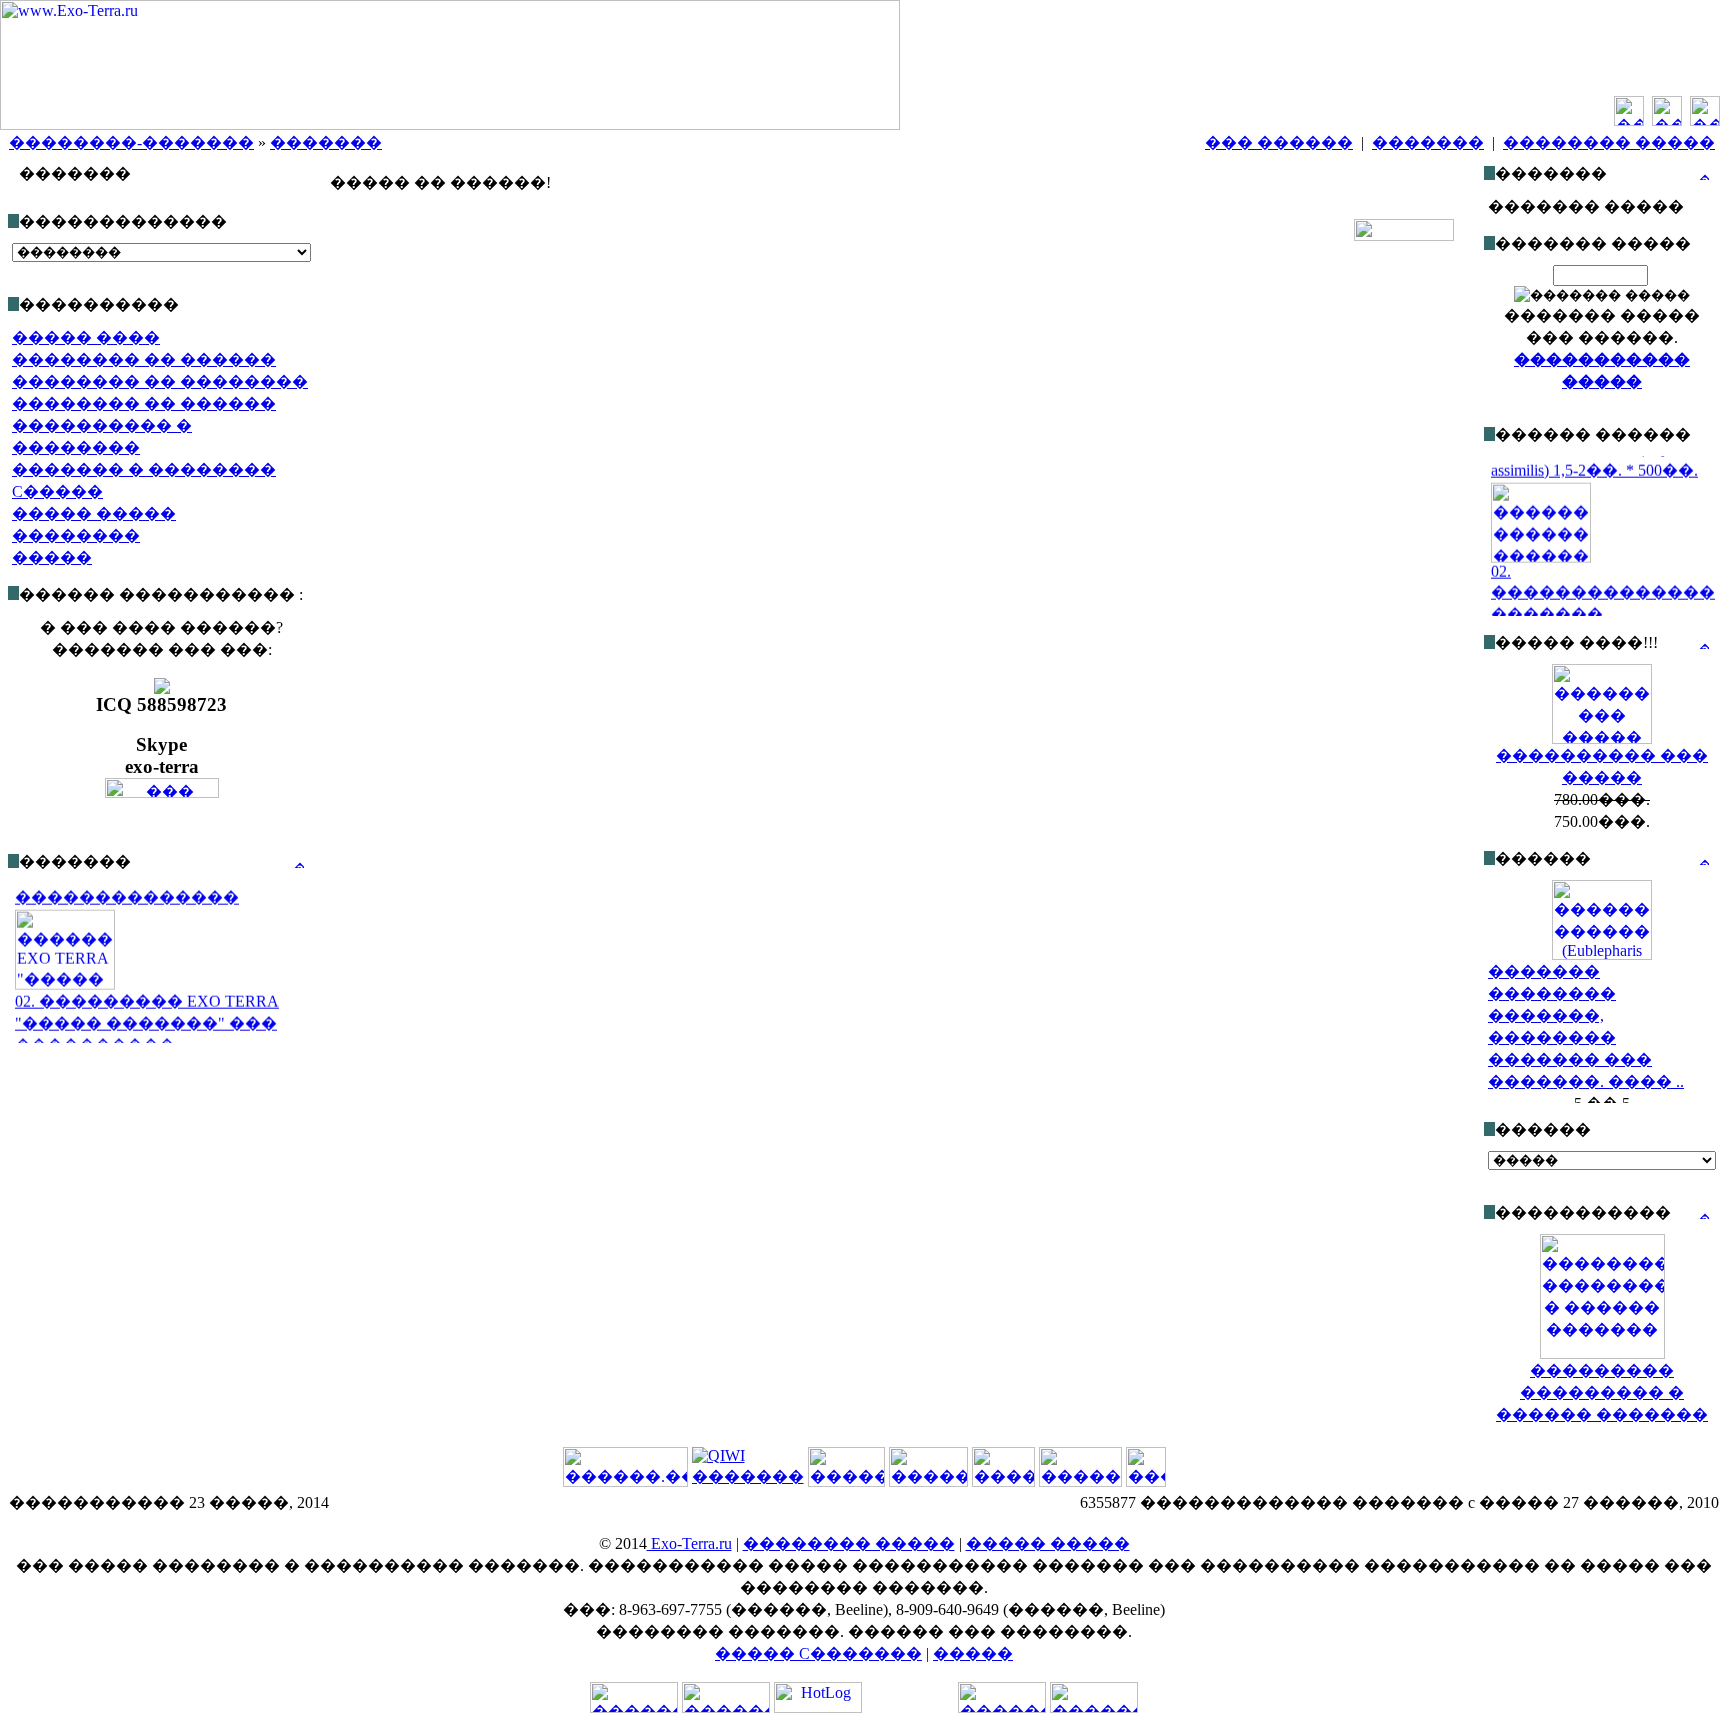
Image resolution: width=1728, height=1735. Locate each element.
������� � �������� (144, 469)
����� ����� (94, 513)
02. (1501, 558)
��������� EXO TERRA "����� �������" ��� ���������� (147, 1010)
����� (52, 557)
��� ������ (1279, 142)
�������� (76, 535)
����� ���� (86, 337)
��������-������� (131, 142)
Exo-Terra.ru (689, 1543)
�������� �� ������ (144, 359)
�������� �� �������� (160, 381)
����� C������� (818, 1653)
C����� (57, 491)
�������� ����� (1609, 142)
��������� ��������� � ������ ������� (1602, 1392)
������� (326, 142)
